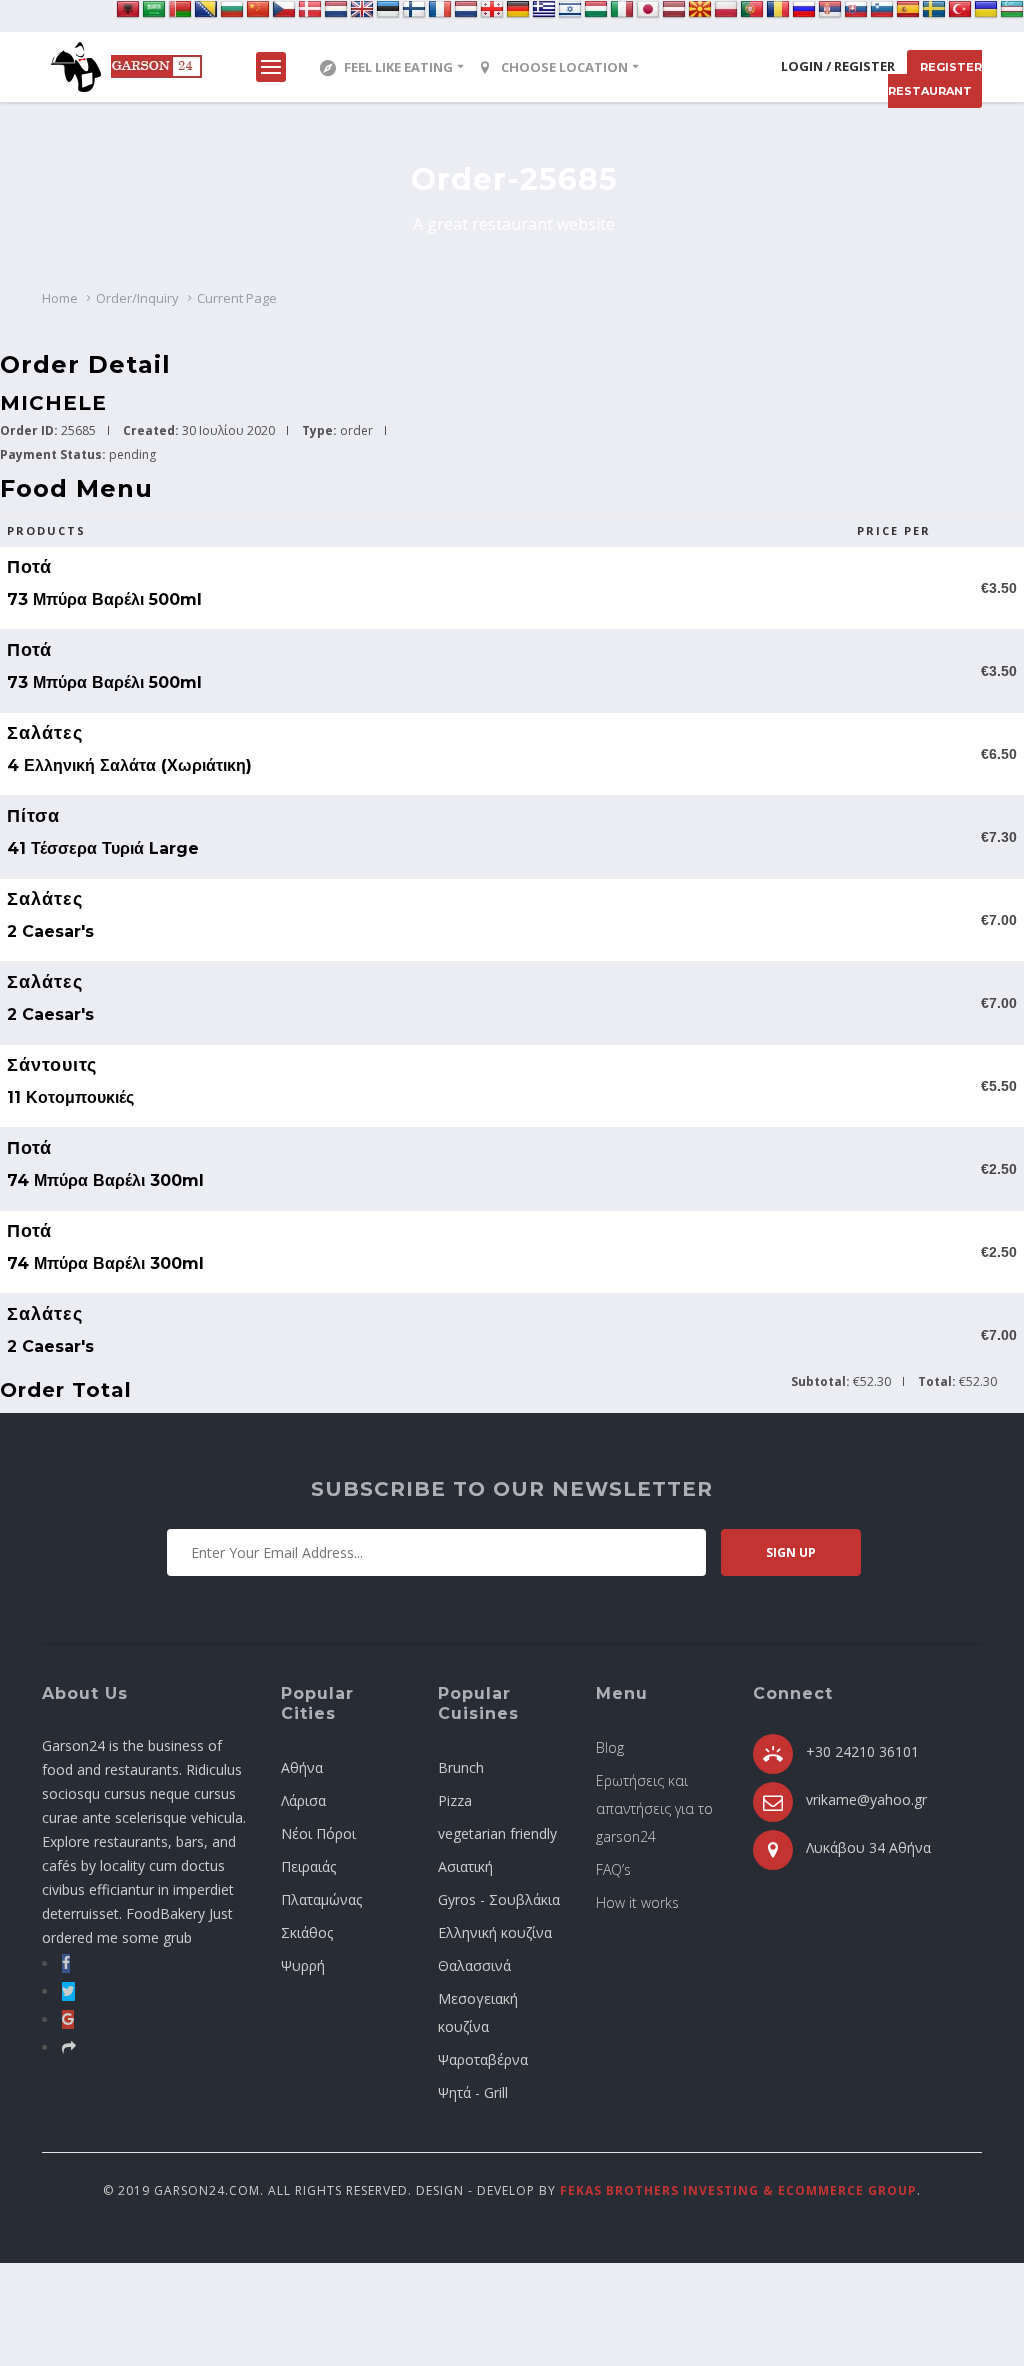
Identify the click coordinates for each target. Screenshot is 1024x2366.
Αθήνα (302, 1767)
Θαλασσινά (474, 1965)
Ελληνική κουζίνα (495, 1932)
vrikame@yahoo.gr (866, 1799)
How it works (637, 1902)
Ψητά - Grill (473, 2092)
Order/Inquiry (137, 298)
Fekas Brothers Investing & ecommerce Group (738, 2190)
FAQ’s (613, 1869)
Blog (610, 1747)
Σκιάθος (307, 1932)
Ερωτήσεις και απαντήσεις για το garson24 (654, 1808)
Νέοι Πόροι (318, 1833)
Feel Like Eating (398, 67)
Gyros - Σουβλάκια (499, 1899)
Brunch (461, 1767)
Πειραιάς (308, 1866)
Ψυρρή (303, 1965)
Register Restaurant (935, 79)
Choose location (564, 67)
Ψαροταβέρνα (483, 2059)
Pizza (455, 1800)
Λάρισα (303, 1800)
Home (60, 298)
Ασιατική (465, 1866)
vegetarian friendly (497, 1833)
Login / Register (838, 66)
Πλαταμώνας (321, 1899)
